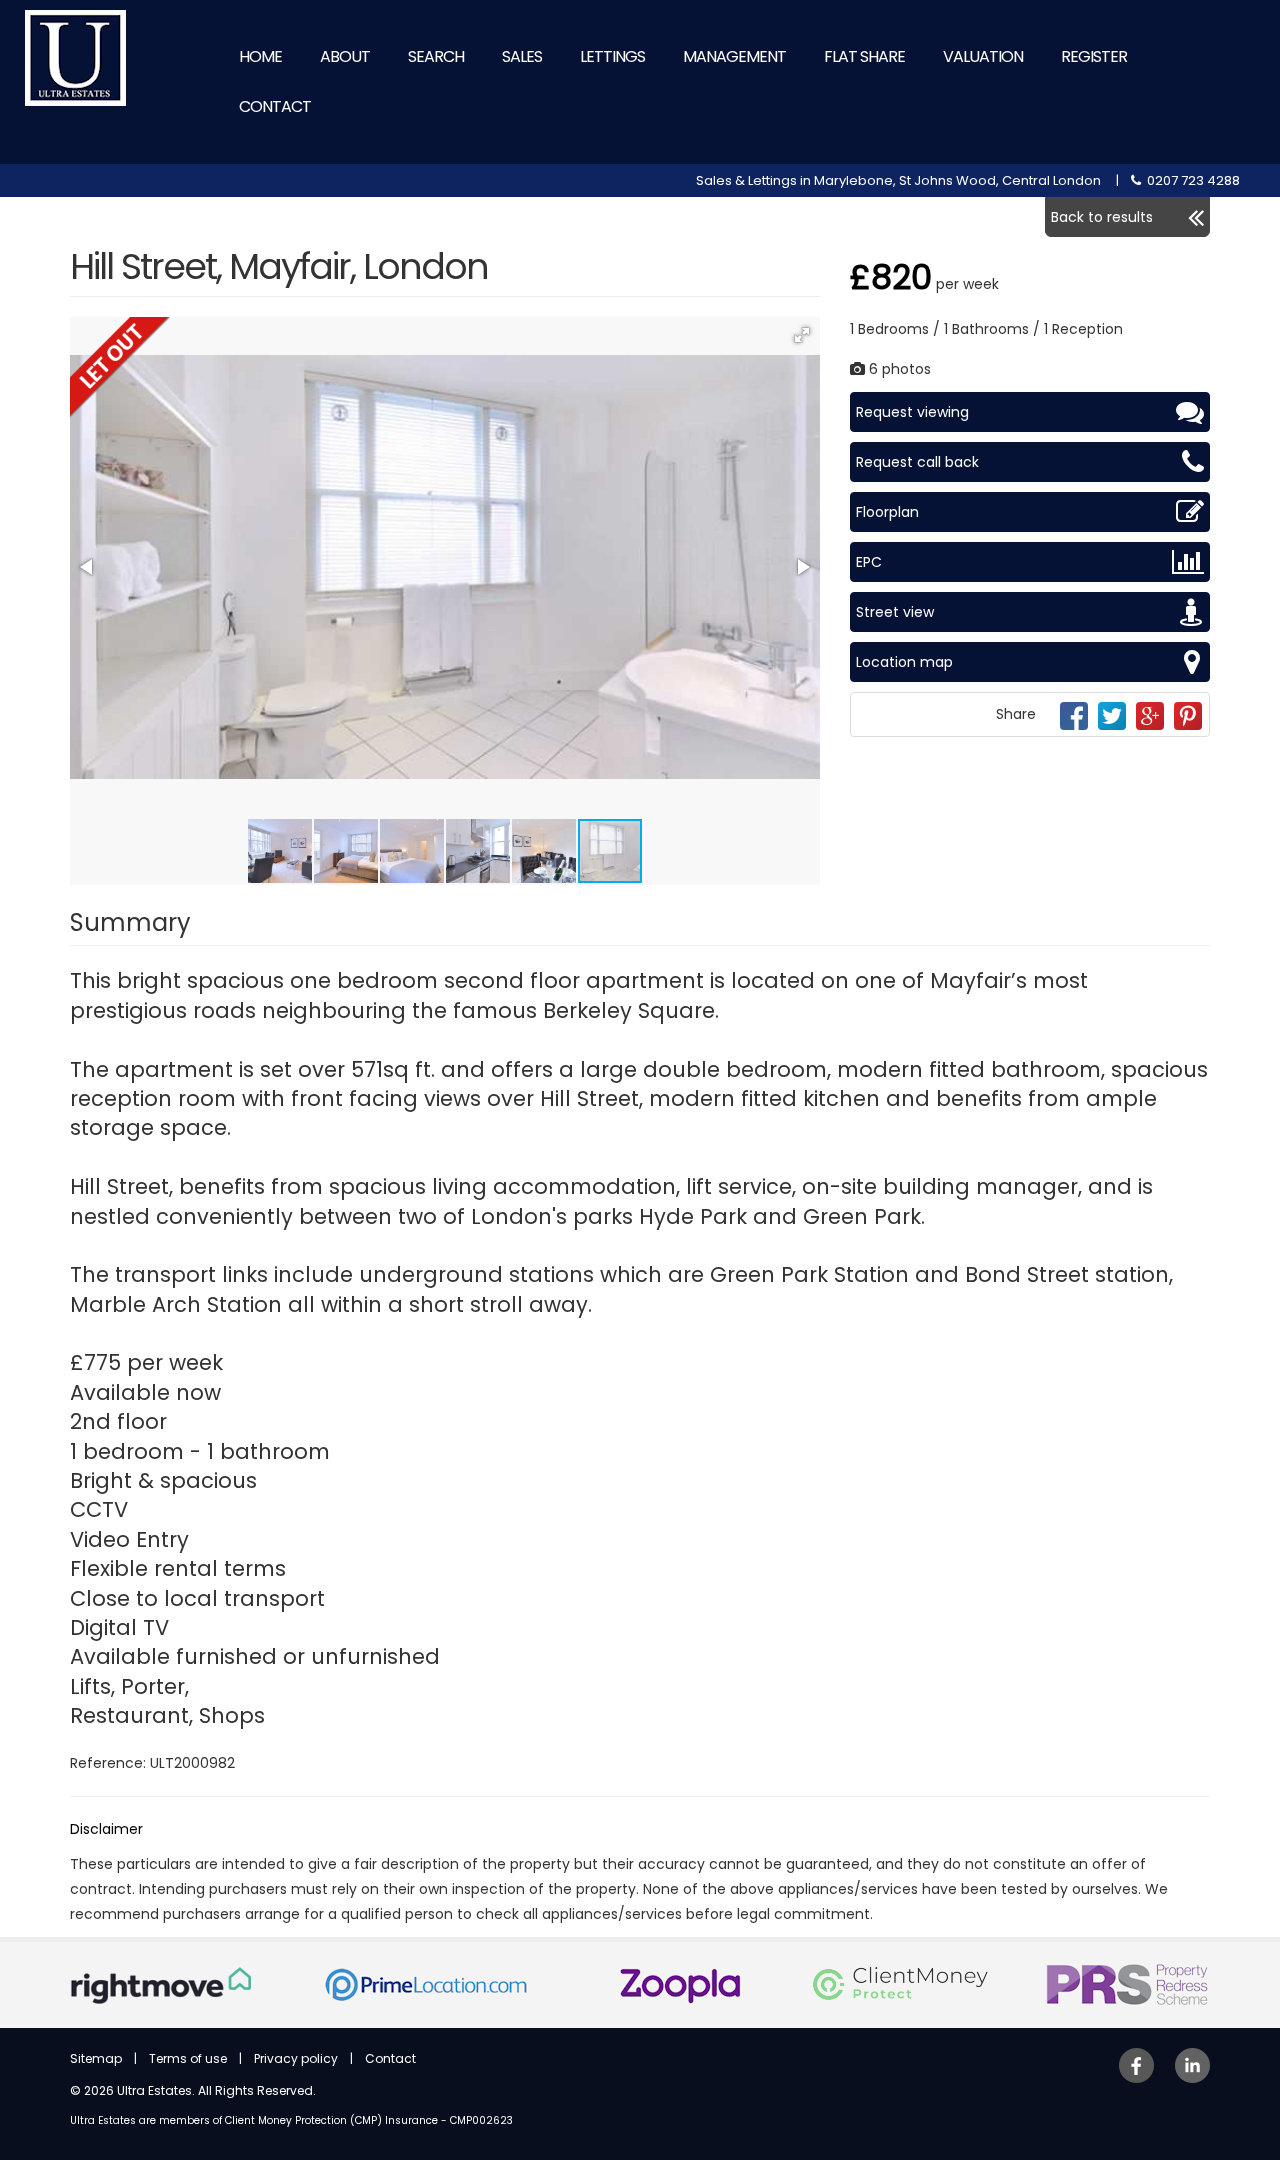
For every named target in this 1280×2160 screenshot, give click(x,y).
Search (436, 56)
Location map (904, 662)
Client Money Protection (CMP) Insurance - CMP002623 (369, 2120)
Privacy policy (296, 2058)
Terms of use (188, 2058)
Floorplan (887, 512)
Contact (275, 106)
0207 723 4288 (1190, 180)
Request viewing (912, 412)
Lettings (612, 56)
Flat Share (864, 56)
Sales (522, 56)
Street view (895, 612)
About (345, 56)
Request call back (917, 462)
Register (1094, 56)
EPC (869, 562)
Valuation (983, 56)
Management (734, 56)
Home (260, 56)
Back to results (1102, 217)
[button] (802, 335)
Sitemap (96, 2058)
